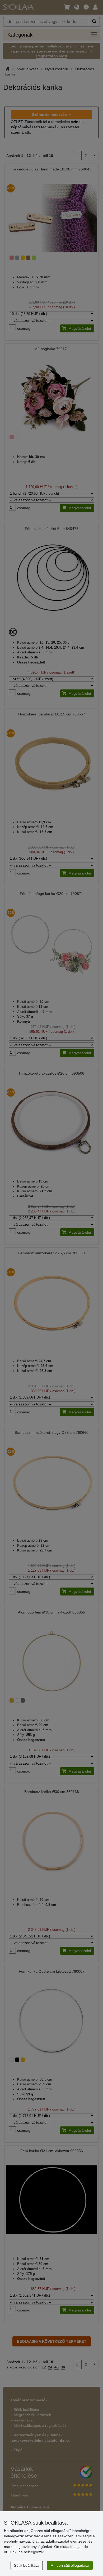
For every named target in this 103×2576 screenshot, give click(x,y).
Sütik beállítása (27, 2565)
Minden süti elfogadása (70, 2565)
